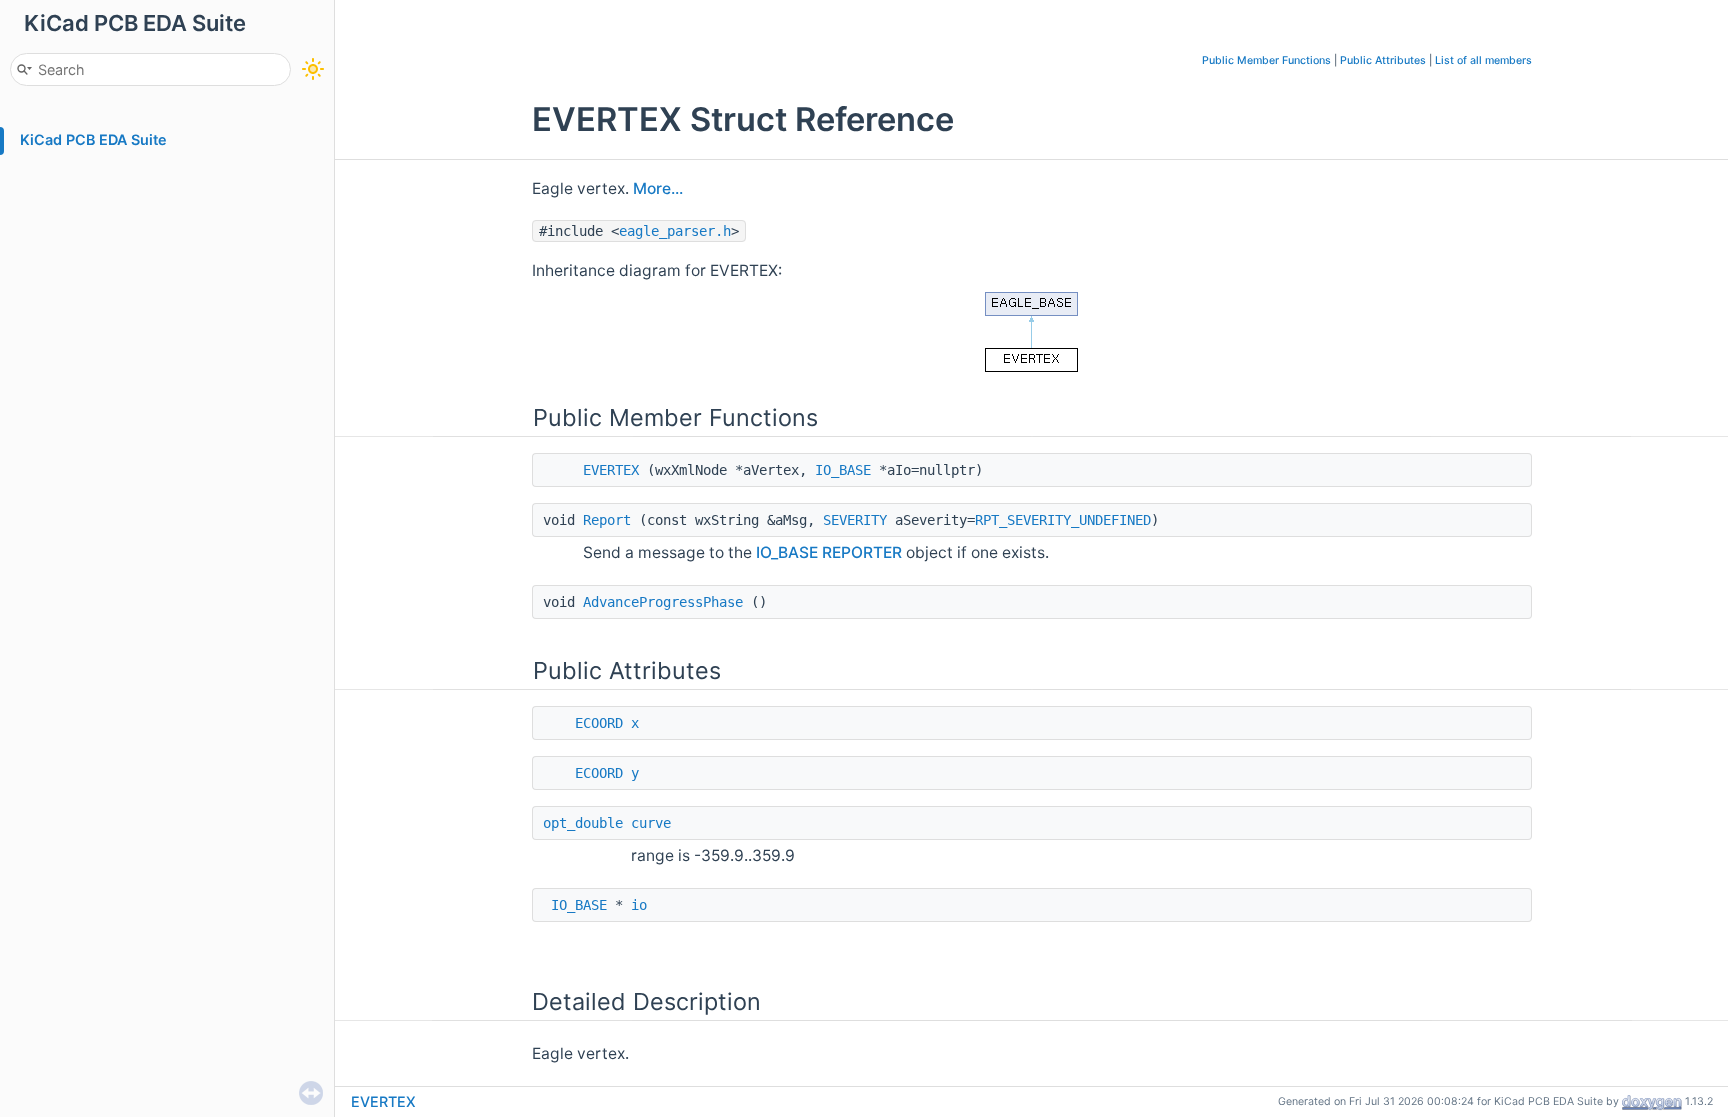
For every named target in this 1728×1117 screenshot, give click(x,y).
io (639, 905)
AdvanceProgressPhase (663, 602)
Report (607, 520)
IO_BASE (843, 470)
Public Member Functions (1266, 60)
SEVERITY (855, 520)
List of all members (1483, 60)
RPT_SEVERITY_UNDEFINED (1063, 520)
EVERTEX (611, 470)
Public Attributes (1383, 60)
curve (651, 823)
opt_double (583, 823)
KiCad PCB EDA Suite (93, 139)
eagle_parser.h (675, 231)
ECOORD (599, 723)
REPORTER (862, 552)
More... (658, 188)
